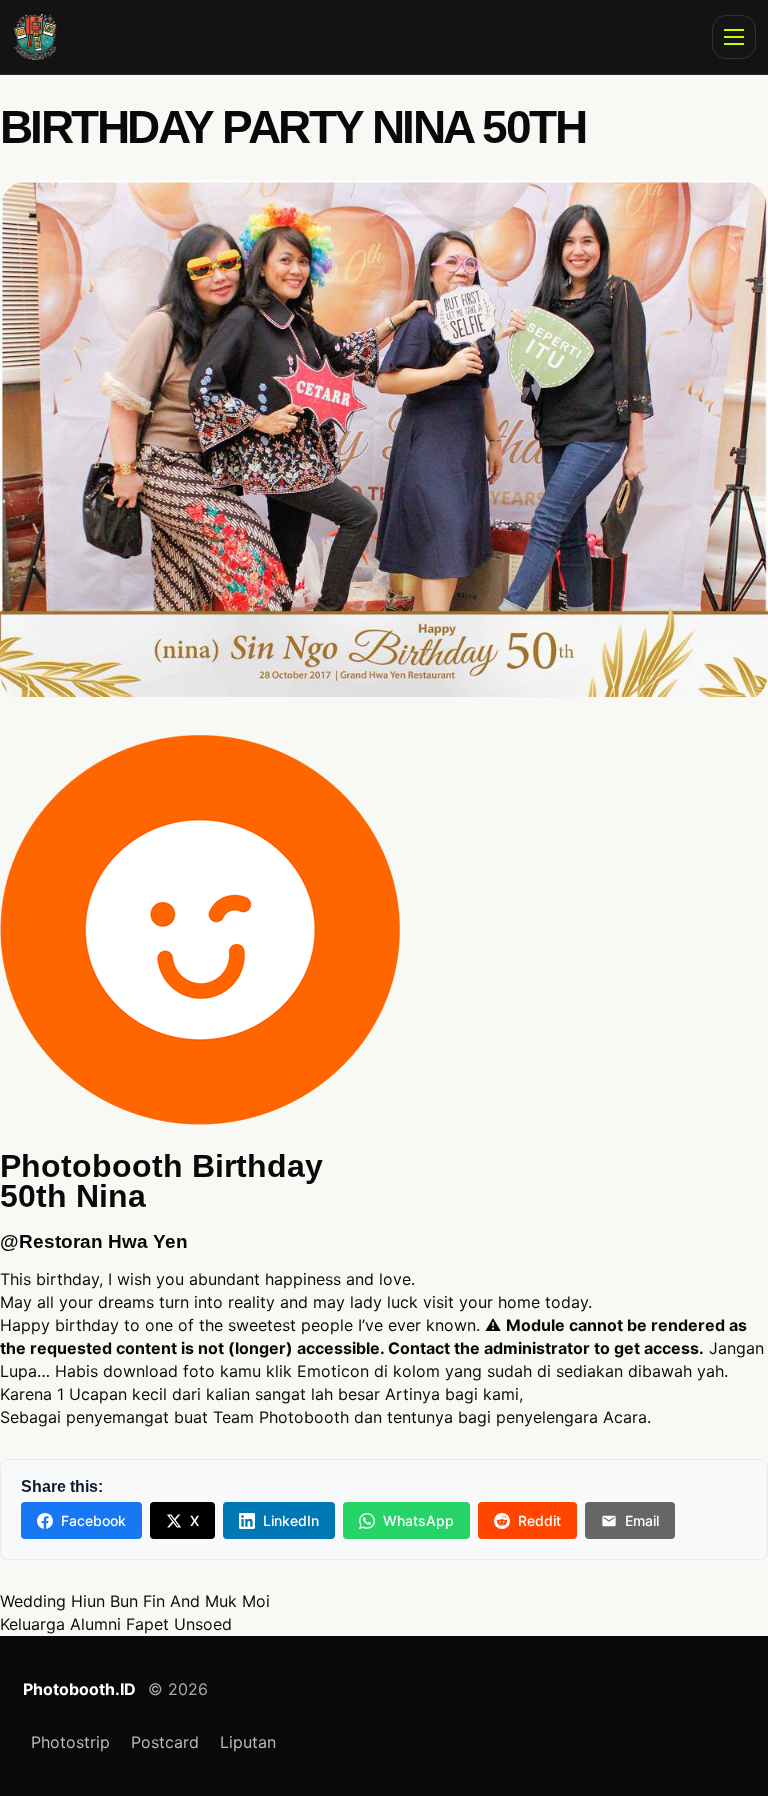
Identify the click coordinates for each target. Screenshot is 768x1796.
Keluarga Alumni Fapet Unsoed (116, 1624)
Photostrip (70, 1742)
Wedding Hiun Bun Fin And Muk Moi (135, 1601)
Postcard (165, 1742)
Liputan (248, 1742)
